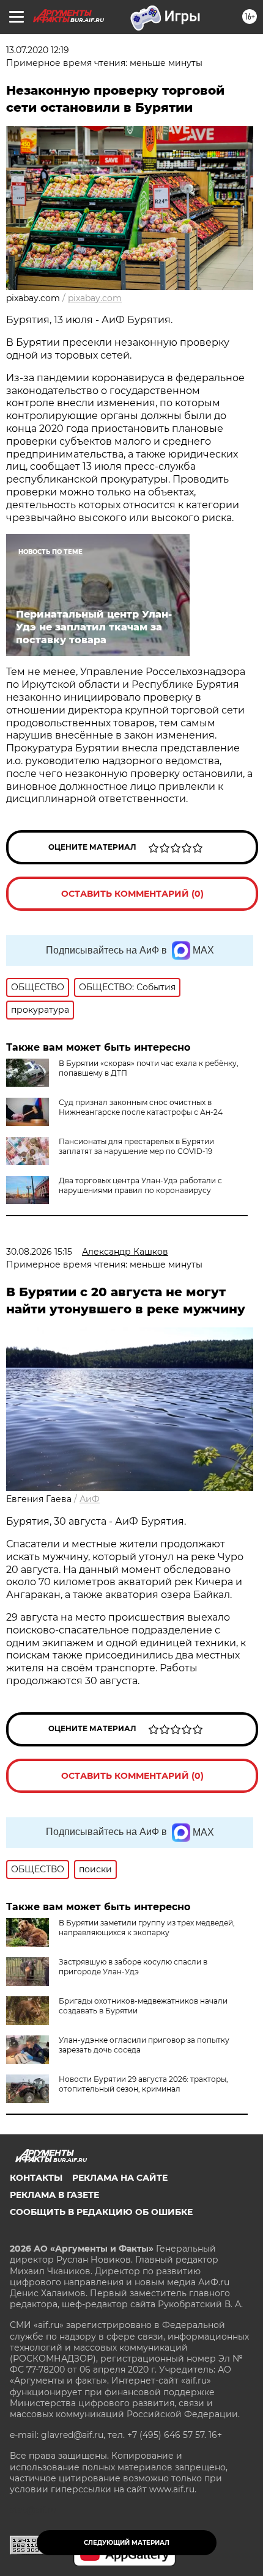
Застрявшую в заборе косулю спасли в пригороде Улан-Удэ (133, 1967)
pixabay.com (95, 298)
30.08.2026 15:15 (39, 1252)
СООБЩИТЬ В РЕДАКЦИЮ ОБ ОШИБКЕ (101, 2212)
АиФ (90, 1499)
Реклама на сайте (120, 2178)
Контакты (36, 2178)
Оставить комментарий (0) (132, 894)
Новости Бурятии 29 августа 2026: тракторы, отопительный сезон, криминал (143, 2084)
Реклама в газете (54, 2195)
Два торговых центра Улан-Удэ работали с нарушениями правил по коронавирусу (140, 1185)
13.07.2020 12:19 (38, 50)
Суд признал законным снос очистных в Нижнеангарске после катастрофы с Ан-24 (141, 1107)
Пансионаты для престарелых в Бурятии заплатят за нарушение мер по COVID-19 (136, 1146)
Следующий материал (127, 2543)
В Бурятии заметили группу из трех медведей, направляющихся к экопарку (147, 1928)
